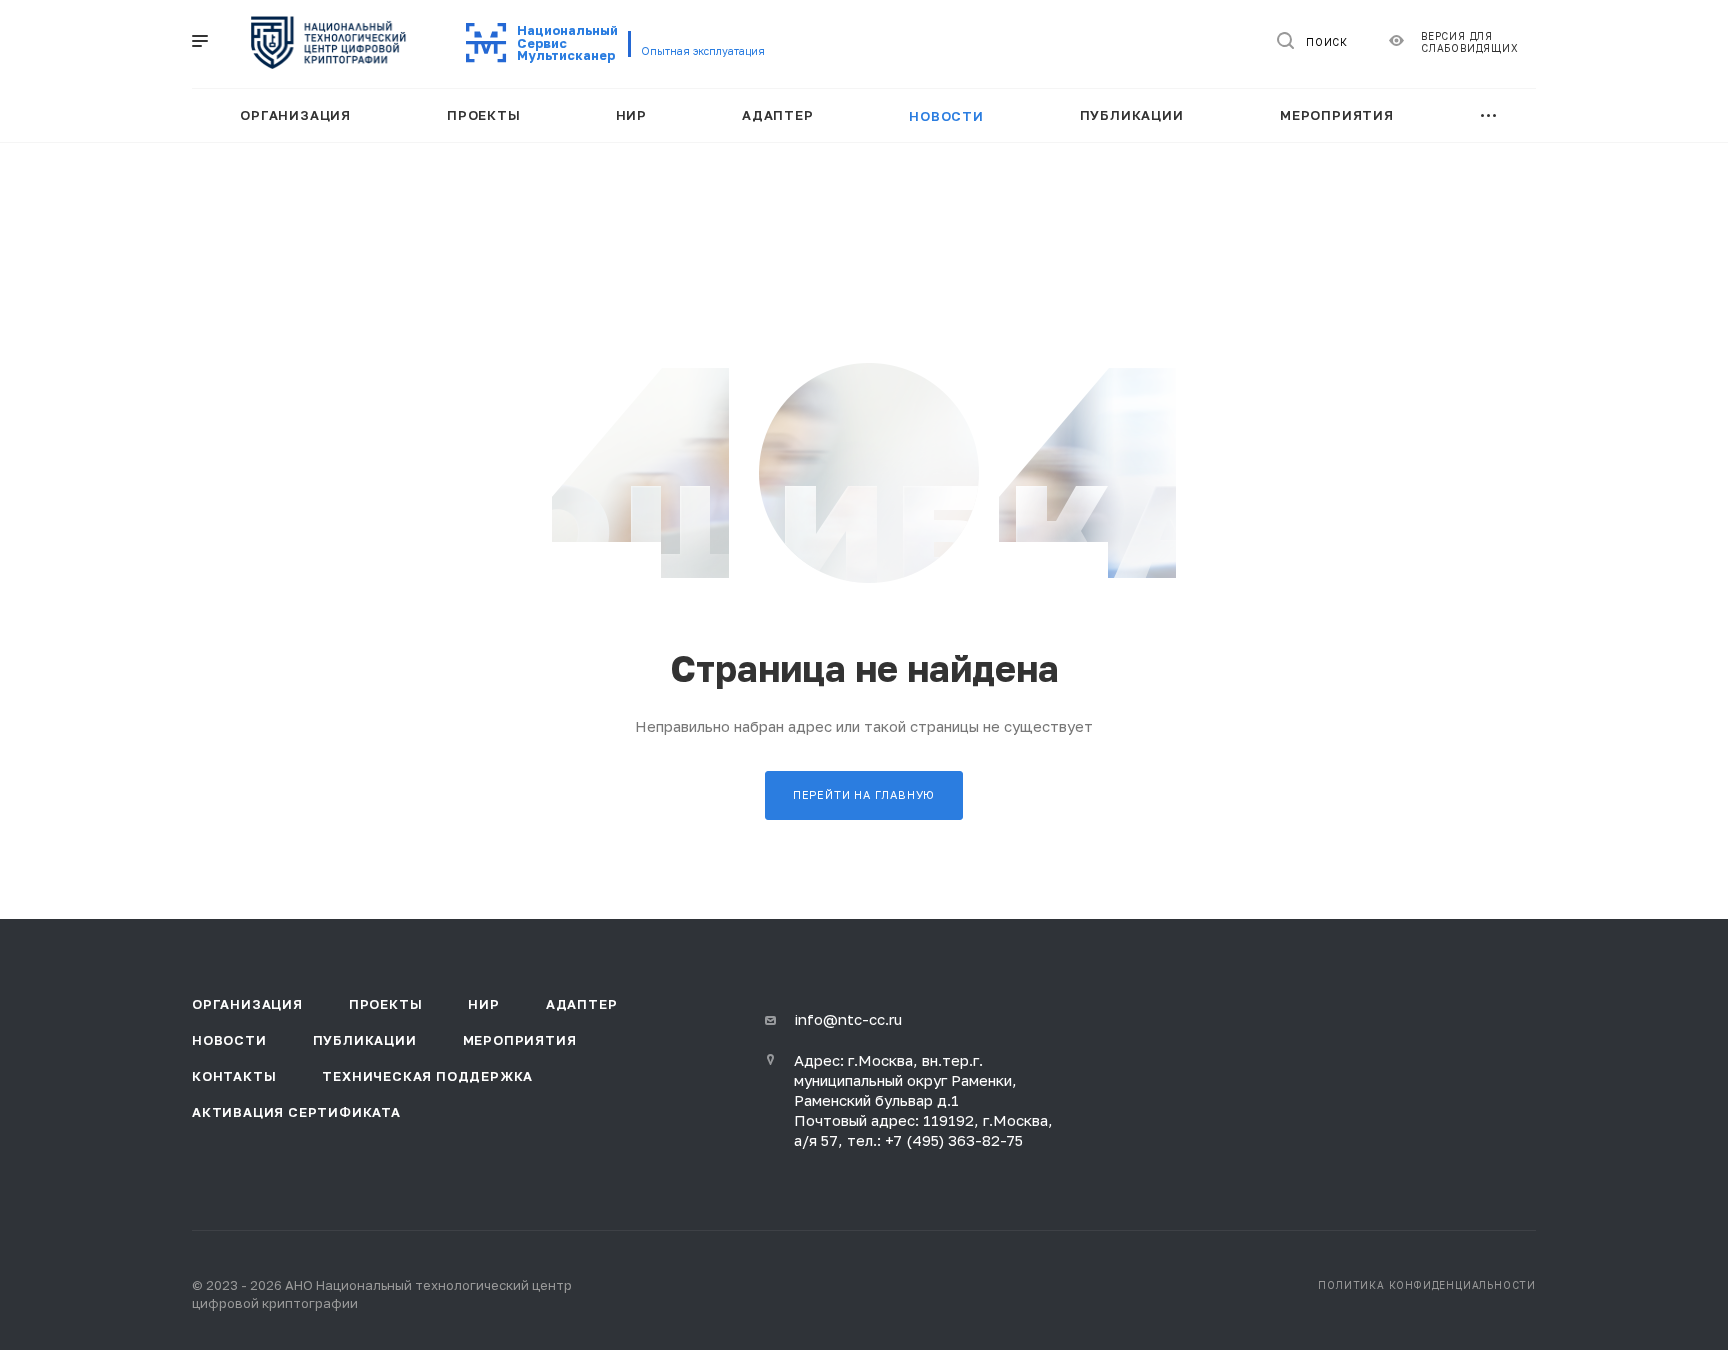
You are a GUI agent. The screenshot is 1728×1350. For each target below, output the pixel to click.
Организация (247, 1004)
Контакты (234, 1076)
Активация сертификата (296, 1112)
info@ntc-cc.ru (848, 1019)
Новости (229, 1040)
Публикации (365, 1040)
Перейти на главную (864, 794)
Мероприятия (520, 1040)
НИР (483, 1004)
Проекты (386, 1004)
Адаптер (582, 1004)
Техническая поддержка (427, 1076)
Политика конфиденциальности (1427, 1285)
